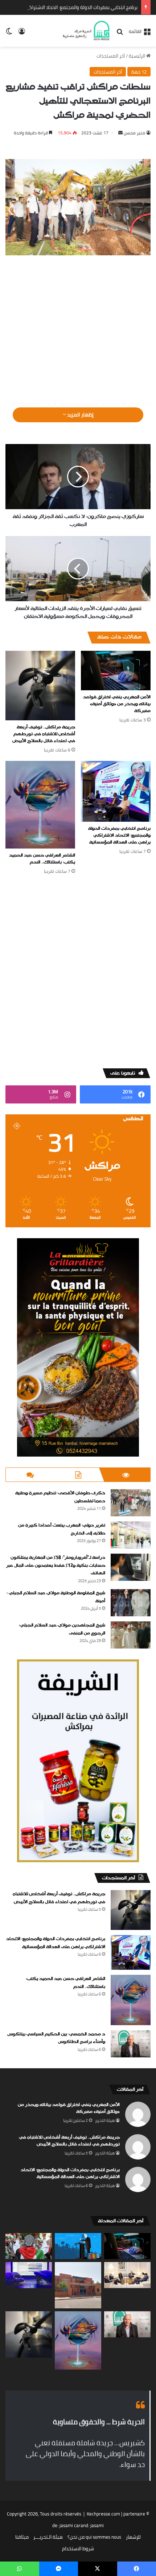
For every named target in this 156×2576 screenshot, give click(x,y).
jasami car (70, 2525)
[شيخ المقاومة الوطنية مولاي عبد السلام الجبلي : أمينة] (131, 1603)
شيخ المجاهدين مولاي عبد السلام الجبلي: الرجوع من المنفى (62, 1629)
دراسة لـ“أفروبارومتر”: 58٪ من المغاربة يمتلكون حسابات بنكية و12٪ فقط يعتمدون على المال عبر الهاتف (56, 1565)
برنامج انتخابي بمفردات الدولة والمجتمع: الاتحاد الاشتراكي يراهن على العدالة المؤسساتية (119, 835)
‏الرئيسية (137, 56)
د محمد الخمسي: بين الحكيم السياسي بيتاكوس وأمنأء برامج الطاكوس (56, 2038)
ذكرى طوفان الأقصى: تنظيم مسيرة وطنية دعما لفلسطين (60, 1497)
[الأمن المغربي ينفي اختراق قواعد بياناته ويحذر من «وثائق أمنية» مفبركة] (116, 670)
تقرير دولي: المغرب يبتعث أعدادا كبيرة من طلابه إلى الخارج (62, 1529)
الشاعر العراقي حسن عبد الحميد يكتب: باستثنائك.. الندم (42, 859)
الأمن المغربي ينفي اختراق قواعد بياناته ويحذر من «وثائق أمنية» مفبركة (117, 704)
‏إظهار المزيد (80, 415)
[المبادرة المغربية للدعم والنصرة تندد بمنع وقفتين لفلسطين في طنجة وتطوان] (29, 2246)
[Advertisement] (78, 328)
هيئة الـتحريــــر (48, 2537)
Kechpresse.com (103, 2514)
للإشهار (133, 2537)
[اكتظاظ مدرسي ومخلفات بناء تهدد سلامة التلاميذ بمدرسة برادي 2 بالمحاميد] (78, 2285)
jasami (97, 2525)
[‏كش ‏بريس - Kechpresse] (86, 31)
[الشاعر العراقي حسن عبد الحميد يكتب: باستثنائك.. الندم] (40, 805)
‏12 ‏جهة (139, 72)
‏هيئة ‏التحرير (105, 2120)
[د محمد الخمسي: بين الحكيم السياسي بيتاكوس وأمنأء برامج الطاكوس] (131, 2044)
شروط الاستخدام (78, 2548)
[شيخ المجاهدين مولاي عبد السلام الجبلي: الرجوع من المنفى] (131, 1635)
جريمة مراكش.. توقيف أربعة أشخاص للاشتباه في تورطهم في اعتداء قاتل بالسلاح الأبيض (44, 734)
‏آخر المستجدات (111, 56)
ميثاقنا (22, 2537)
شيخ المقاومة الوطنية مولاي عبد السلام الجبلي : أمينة (56, 1597)
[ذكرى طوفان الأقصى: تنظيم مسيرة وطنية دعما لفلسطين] (131, 1503)
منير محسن (134, 133)
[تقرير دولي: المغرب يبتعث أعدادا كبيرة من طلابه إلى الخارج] (131, 1535)
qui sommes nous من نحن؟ (94, 2537)
